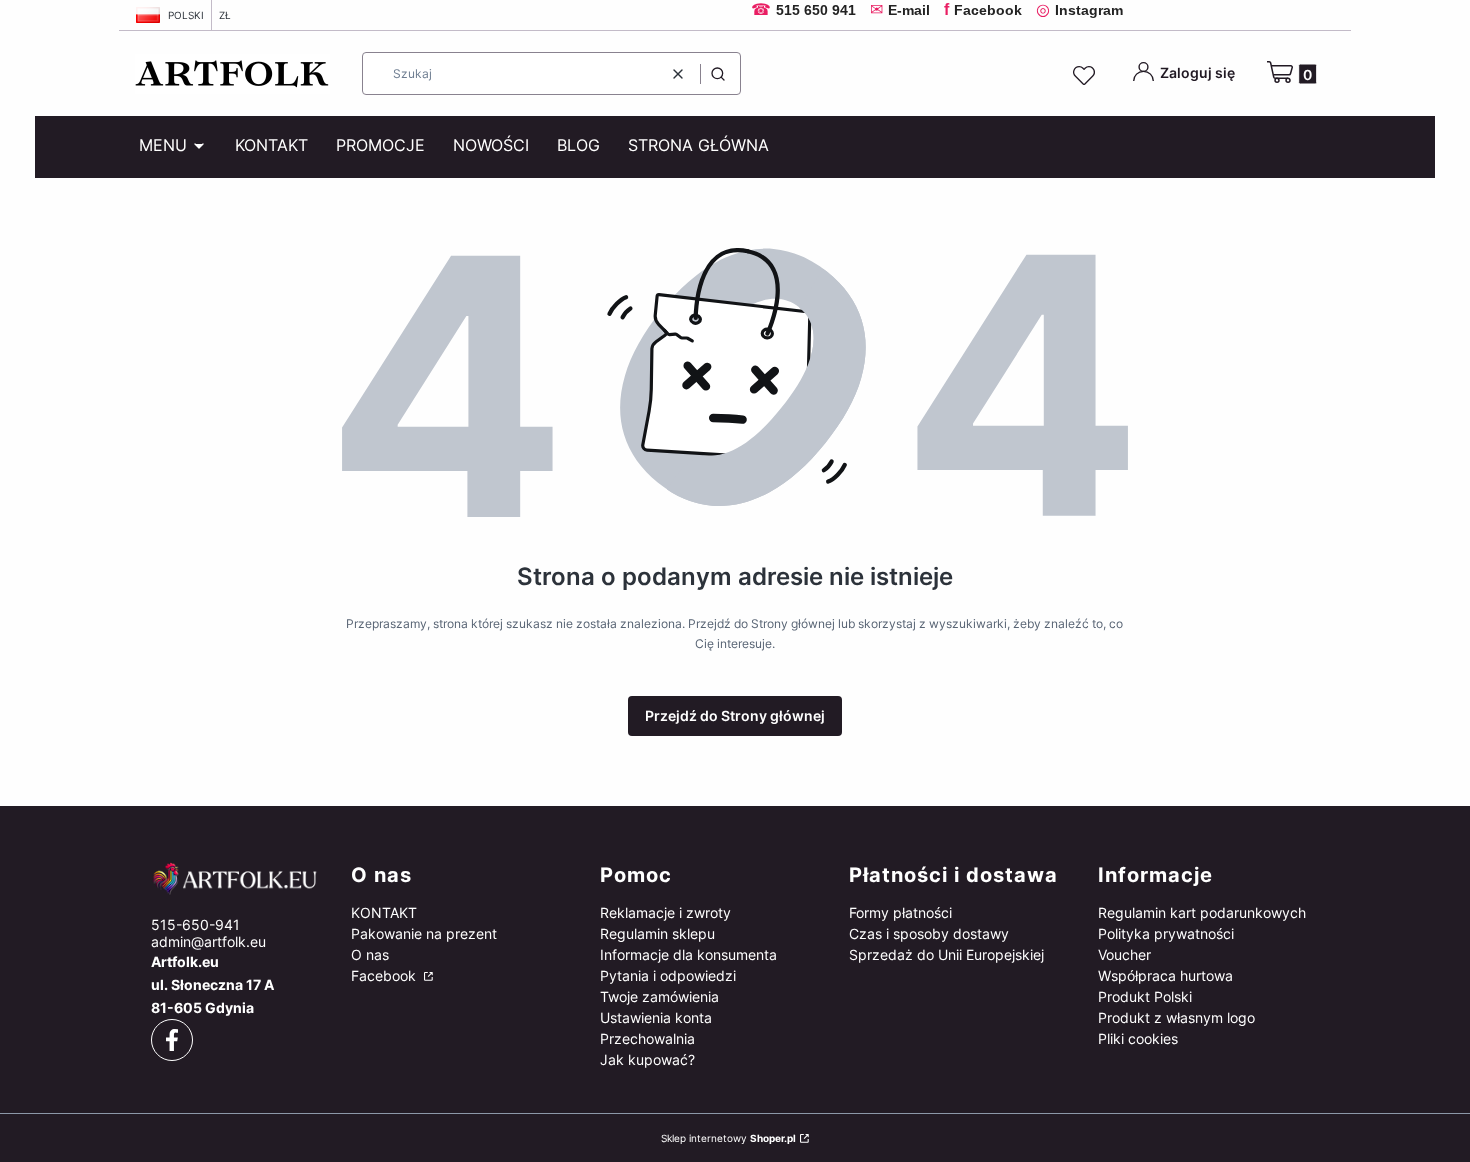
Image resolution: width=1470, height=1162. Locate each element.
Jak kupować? (647, 1059)
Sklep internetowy (728, 1138)
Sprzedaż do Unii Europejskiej (946, 954)
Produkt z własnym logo (1176, 1017)
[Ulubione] (1087, 76)
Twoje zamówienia (659, 996)
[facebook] (172, 1040)
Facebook (385, 975)
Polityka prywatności (1166, 933)
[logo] (235, 879)
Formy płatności (900, 912)
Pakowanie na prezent (424, 933)
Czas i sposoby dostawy (929, 933)
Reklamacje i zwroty (665, 912)
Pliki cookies (1138, 1038)
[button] (718, 73)
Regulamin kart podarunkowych (1202, 912)
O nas (370, 954)
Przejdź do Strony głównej (735, 715)
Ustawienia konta (656, 1017)
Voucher (1124, 954)
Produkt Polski (1145, 996)
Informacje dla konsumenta (688, 954)
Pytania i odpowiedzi (668, 975)
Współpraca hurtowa (1165, 975)
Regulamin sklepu (657, 933)
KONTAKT (384, 912)
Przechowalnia (647, 1038)
